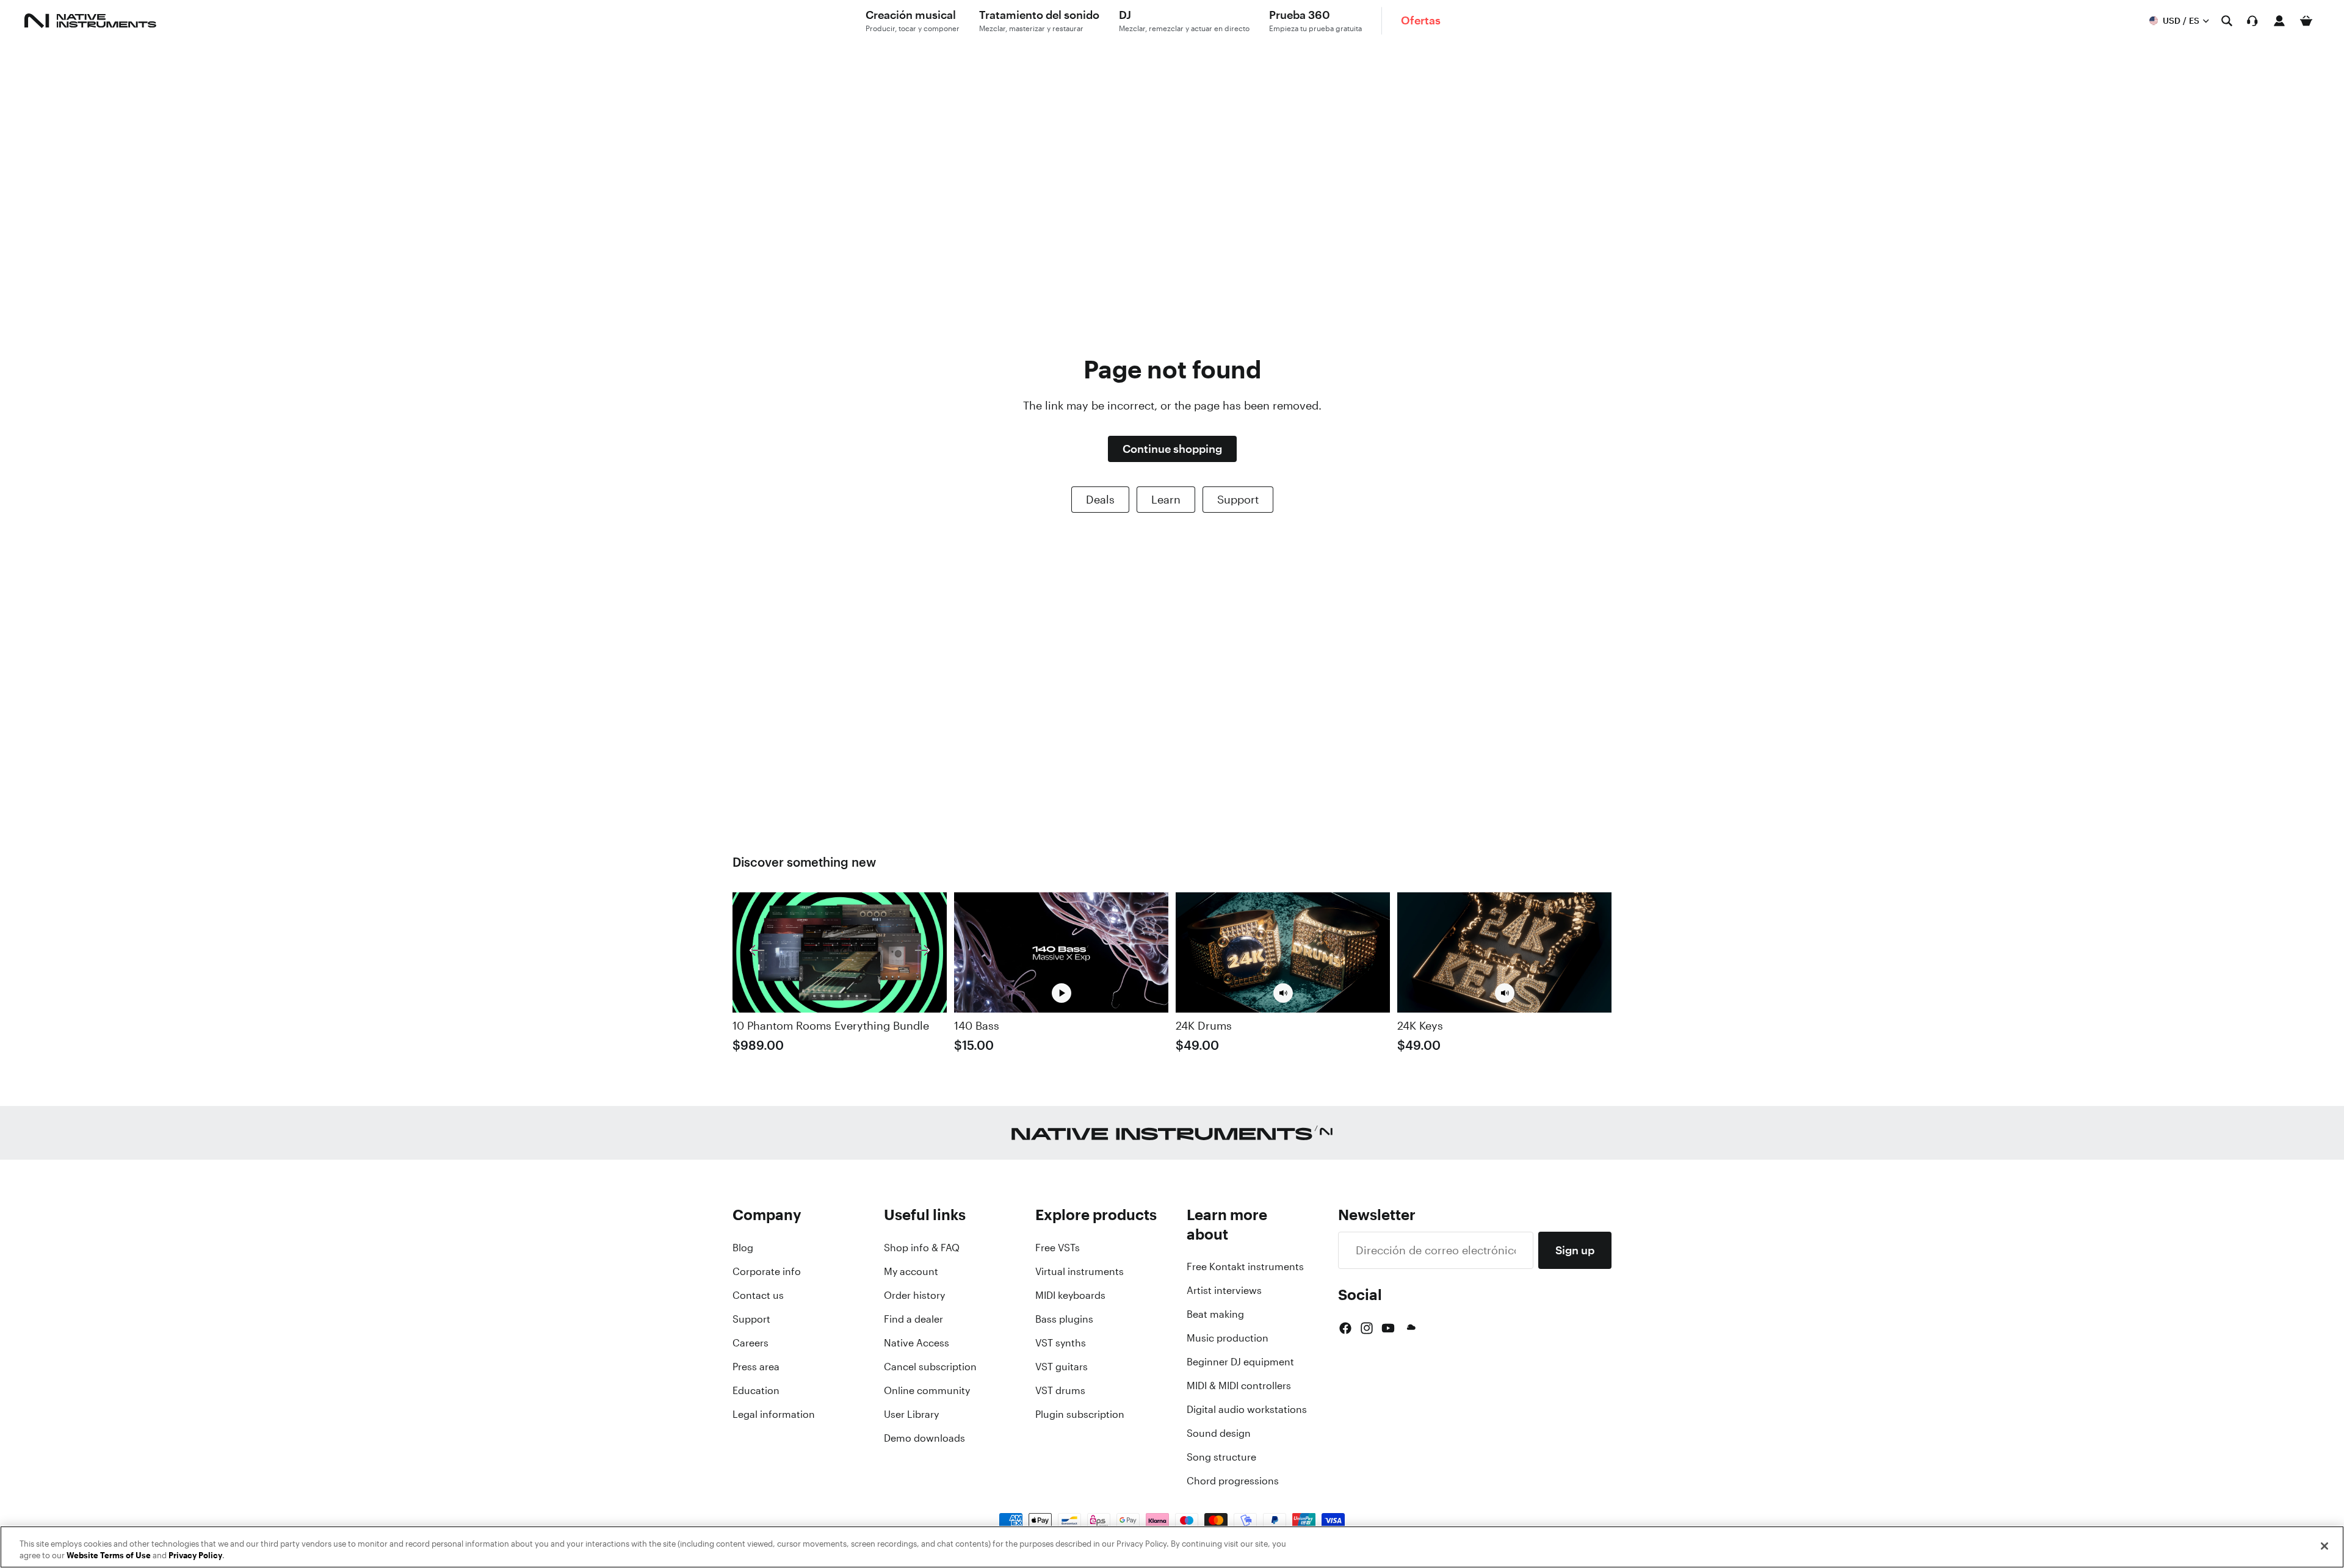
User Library (911, 1414)
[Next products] (922, 952)
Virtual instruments (1080, 1271)
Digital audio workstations (1247, 1409)
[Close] (2324, 1546)
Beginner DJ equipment (1240, 1362)
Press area (756, 1367)
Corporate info (767, 1271)
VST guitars (1062, 1367)
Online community (927, 1390)
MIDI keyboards (1070, 1295)
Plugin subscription (1080, 1414)
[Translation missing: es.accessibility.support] (2252, 21)
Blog (743, 1248)
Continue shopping (1172, 449)
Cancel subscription (930, 1367)
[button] (1283, 993)
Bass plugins (1064, 1319)
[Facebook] (1345, 1328)
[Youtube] (1388, 1328)
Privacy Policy (195, 1555)
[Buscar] (2227, 21)
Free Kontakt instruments (1245, 1266)
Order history (914, 1295)
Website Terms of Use (109, 1555)
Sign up (1575, 1250)
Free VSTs (1058, 1248)
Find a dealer (913, 1319)
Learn (1166, 499)
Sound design (1219, 1433)
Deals (1100, 499)
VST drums (1060, 1390)
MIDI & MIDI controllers (1239, 1386)
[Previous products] (757, 952)
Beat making (1215, 1314)
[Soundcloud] (1410, 1328)
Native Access (917, 1343)
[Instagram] (1367, 1328)
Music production (1228, 1338)
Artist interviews (1224, 1290)
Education (756, 1390)
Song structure (1221, 1457)
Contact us (758, 1295)
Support (1238, 499)
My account (911, 1271)
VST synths (1061, 1343)
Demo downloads (924, 1438)
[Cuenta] (2279, 21)
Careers (751, 1343)
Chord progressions (1233, 1481)
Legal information (774, 1414)
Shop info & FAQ (922, 1248)
